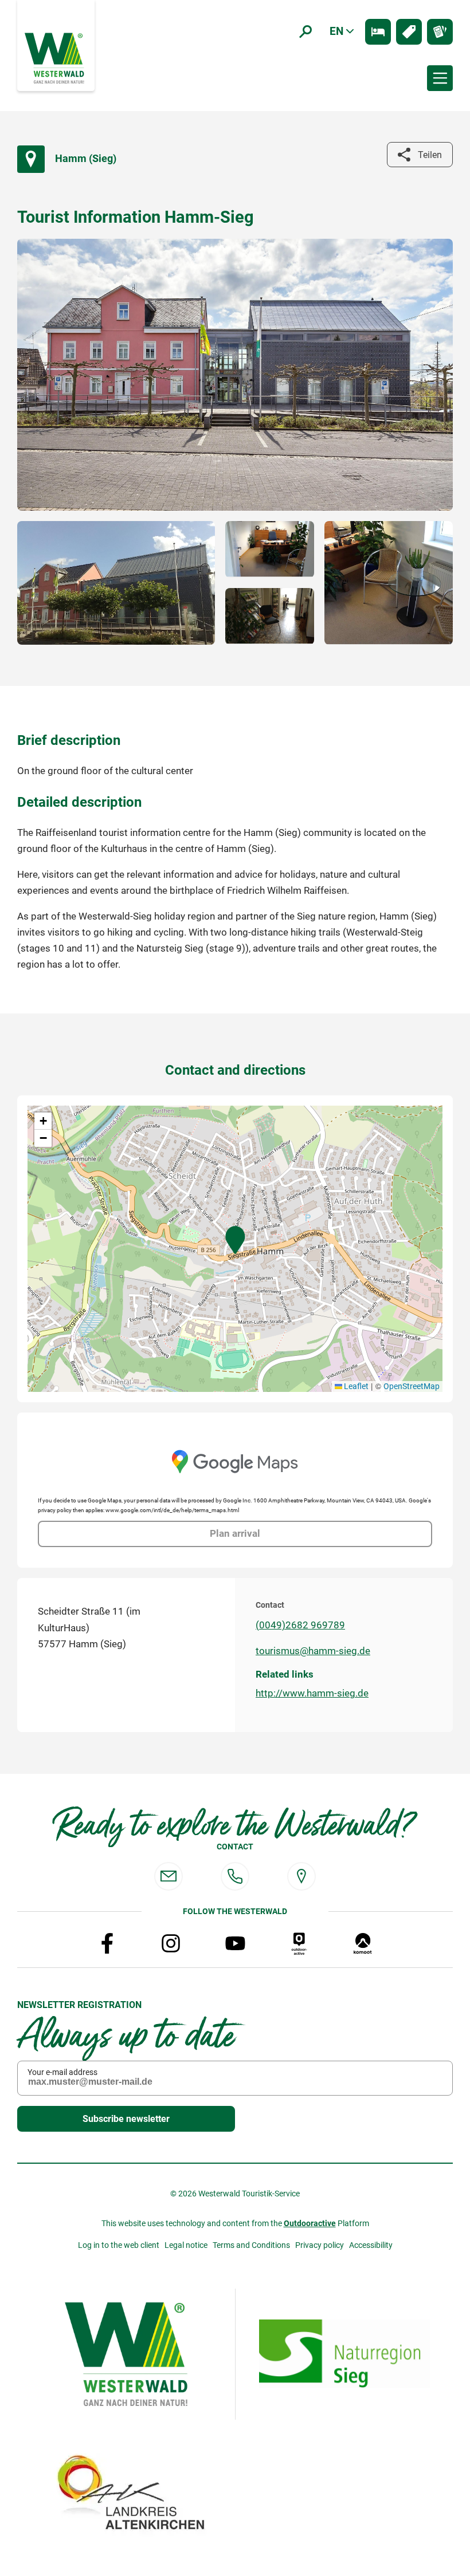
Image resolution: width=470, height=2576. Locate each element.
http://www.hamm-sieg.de (312, 1693)
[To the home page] (56, 57)
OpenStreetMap (412, 1386)
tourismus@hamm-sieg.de (313, 1651)
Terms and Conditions (251, 2245)
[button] (235, 1240)
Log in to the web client (119, 2245)
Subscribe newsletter (126, 2119)
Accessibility (371, 2245)
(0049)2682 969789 (300, 1625)
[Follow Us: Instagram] (171, 1943)
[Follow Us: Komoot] (363, 1943)
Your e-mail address (62, 2072)
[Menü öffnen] (440, 78)
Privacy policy (320, 2245)
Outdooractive (310, 2223)
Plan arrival (235, 1534)
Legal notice (186, 2245)
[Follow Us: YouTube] (235, 1943)
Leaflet (355, 1386)
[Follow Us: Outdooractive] (299, 1943)
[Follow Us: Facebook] (107, 1943)
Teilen (430, 155)
